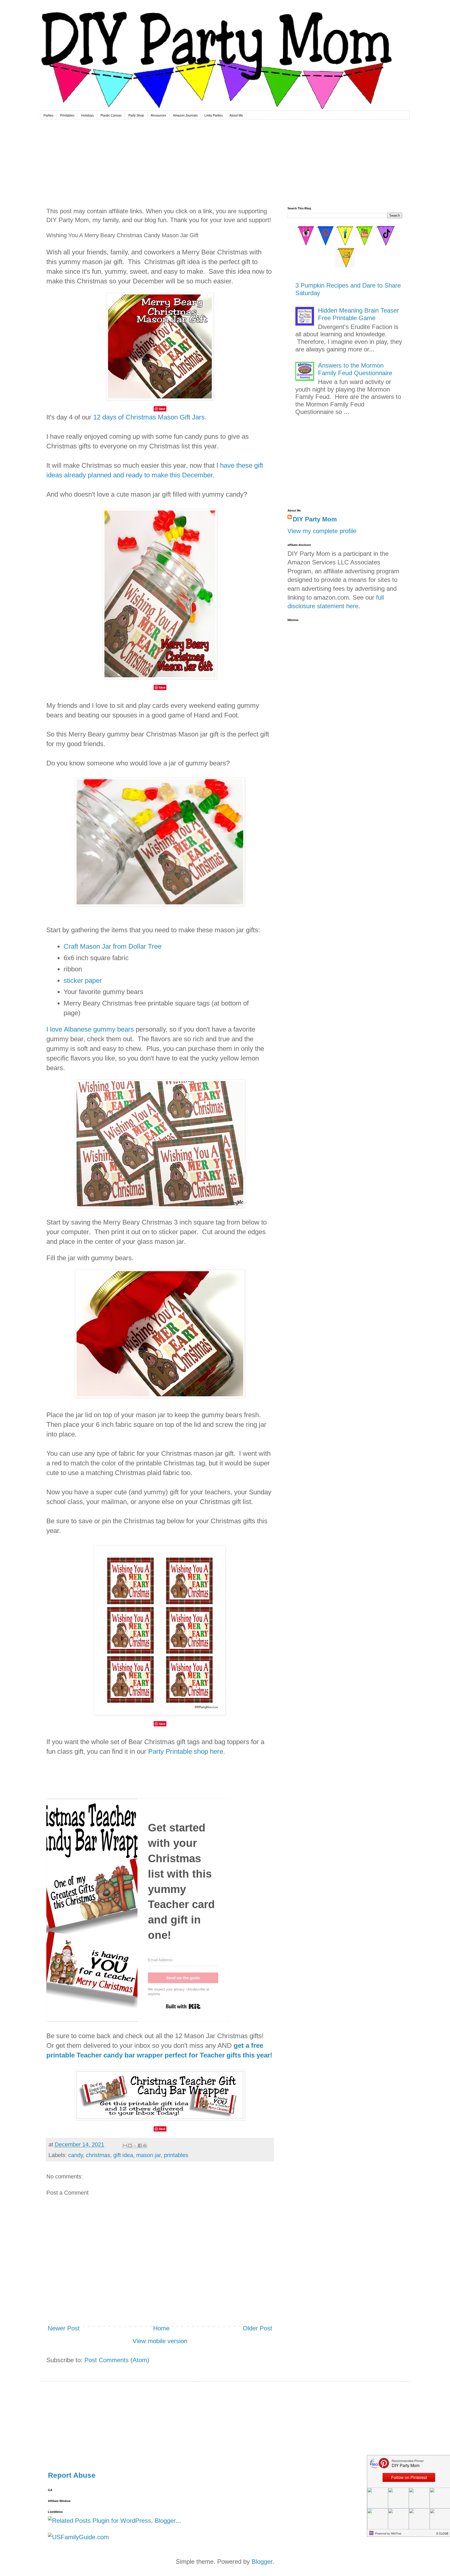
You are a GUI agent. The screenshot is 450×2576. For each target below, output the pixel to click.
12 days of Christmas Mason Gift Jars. (150, 417)
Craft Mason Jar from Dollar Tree (113, 946)
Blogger (262, 2562)
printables (176, 2155)
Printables (67, 115)
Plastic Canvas (111, 115)
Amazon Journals (185, 115)
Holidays (87, 115)
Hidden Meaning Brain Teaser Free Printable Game (358, 314)
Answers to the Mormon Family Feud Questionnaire (355, 369)
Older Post (257, 2328)
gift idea (123, 2155)
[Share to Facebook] (140, 2146)
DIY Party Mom (315, 519)
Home (161, 2328)
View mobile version (160, 2341)
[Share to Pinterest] (145, 2146)
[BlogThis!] (130, 2146)
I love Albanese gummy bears (90, 1029)
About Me (236, 115)
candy (76, 2155)
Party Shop (136, 115)
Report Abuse (72, 2475)
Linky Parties (214, 115)
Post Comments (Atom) (117, 2360)
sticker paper (83, 981)
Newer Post (64, 2328)
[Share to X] (135, 2146)
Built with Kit (183, 2006)
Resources (158, 115)
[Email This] (125, 2146)
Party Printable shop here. (187, 1751)
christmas (98, 2155)
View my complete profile (322, 531)
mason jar (148, 2155)
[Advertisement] (225, 159)
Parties (48, 115)
